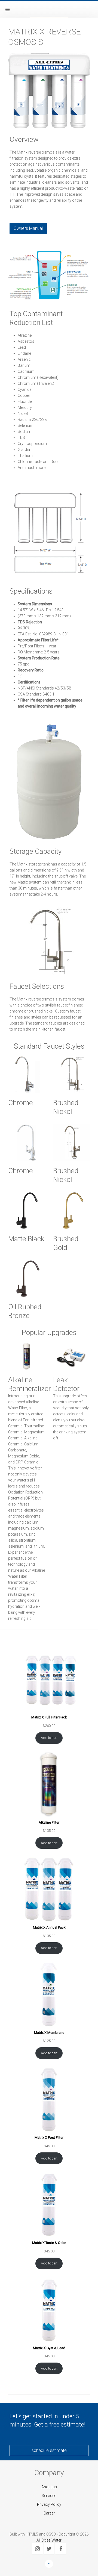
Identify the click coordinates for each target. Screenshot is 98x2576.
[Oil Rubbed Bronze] (27, 1279)
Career (49, 2513)
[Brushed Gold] (71, 1211)
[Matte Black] (27, 1211)
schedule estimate (49, 2450)
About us (49, 2487)
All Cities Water (49, 2540)
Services (49, 2496)
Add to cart (49, 1738)
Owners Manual (28, 228)
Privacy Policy (49, 2504)
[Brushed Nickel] (71, 1074)
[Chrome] (27, 1074)
